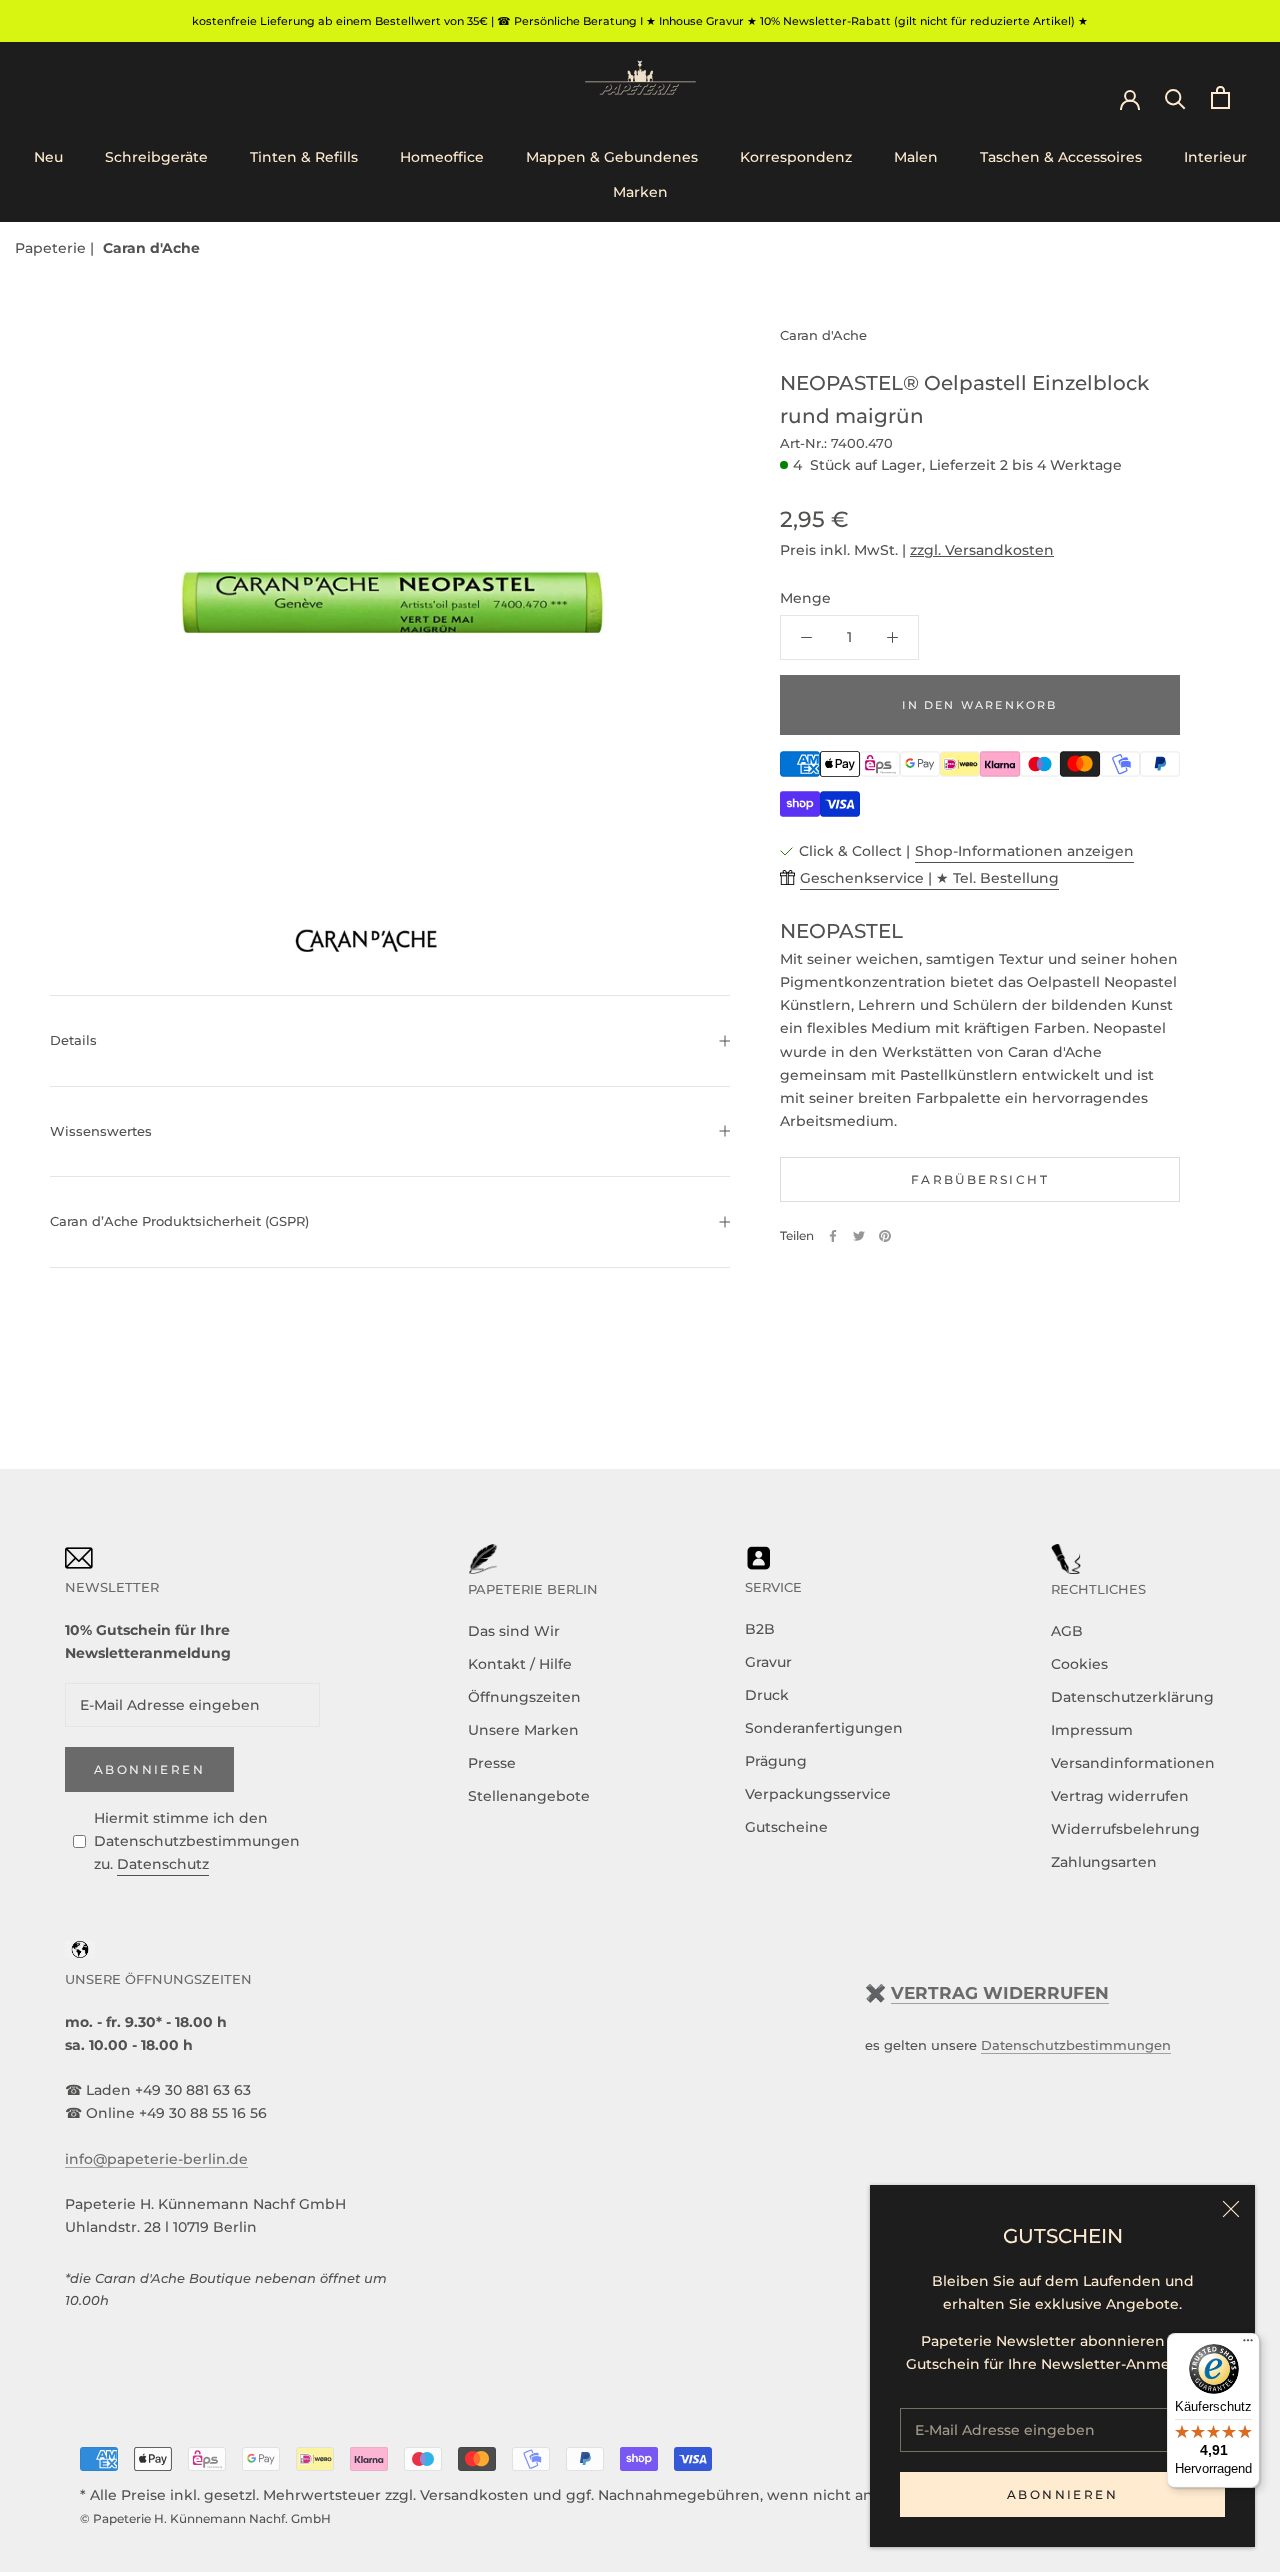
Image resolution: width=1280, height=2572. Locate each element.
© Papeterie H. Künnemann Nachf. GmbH (205, 2518)
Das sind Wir (514, 1631)
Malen (916, 157)
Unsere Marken (523, 1730)
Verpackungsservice (818, 1794)
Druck (767, 1695)
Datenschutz (163, 1864)
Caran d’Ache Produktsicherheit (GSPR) (179, 1221)
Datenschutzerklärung (1132, 1697)
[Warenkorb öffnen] (1220, 97)
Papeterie (52, 248)
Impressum (1092, 1730)
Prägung (776, 1761)
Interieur (1215, 157)
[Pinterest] (885, 1236)
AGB (1067, 1631)
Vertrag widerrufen (1120, 1796)
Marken (640, 192)
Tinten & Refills (304, 157)
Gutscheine (786, 1827)
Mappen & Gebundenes (612, 157)
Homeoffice (442, 157)
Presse (492, 1763)
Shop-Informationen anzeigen (1024, 851)
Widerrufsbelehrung (1125, 1829)
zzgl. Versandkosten (982, 550)
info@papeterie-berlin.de (156, 2159)
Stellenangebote (529, 1796)
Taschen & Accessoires (1061, 157)
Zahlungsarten (1104, 1862)
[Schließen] (1231, 2209)
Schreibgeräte (156, 157)
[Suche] (1175, 97)
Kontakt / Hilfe (520, 1664)
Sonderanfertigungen (824, 1728)
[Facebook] (833, 1236)
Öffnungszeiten (524, 1697)
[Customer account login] (1130, 98)
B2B (760, 1629)
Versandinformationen (1133, 1763)
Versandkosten (474, 2495)
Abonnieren (1062, 2494)
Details (73, 1040)
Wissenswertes (101, 1131)
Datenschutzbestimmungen (1076, 2045)
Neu (48, 157)
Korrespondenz (796, 157)
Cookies (1079, 1664)
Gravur (768, 1662)
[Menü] (1248, 2345)
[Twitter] (859, 1236)
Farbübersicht (980, 1179)
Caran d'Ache (151, 248)
